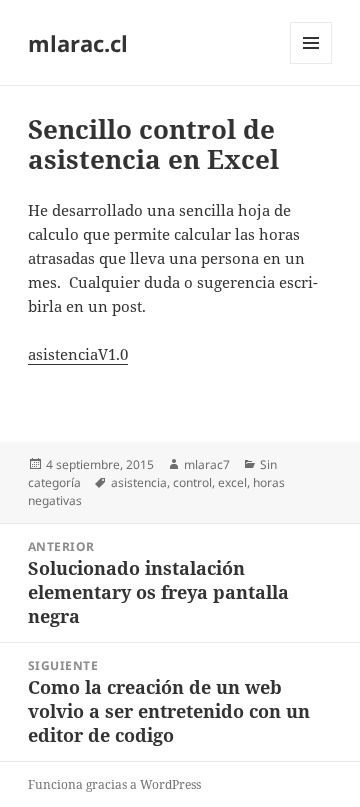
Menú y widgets (311, 63)
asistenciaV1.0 (78, 354)
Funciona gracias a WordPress (114, 784)
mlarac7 (207, 464)
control (192, 482)
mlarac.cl (78, 43)
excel (232, 482)
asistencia (139, 482)
